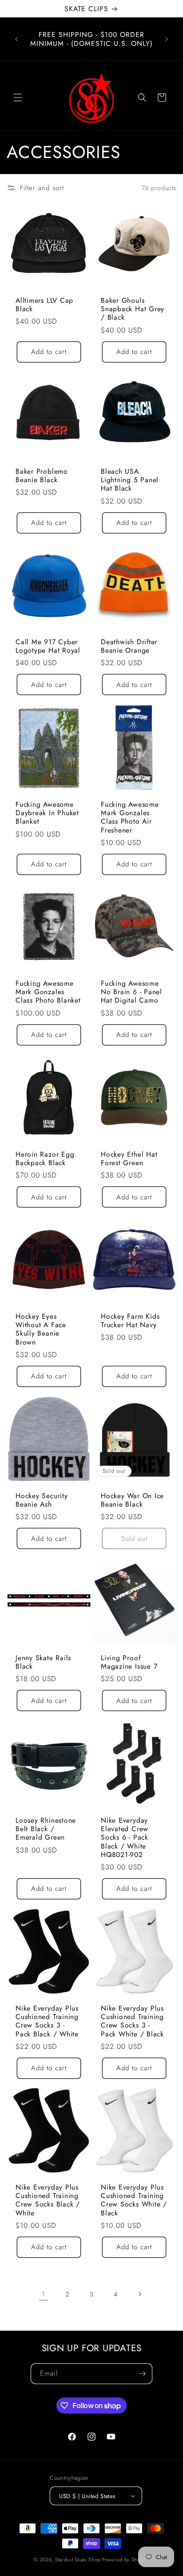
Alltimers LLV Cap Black (44, 305)
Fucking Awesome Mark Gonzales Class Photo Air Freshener (130, 817)
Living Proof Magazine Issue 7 (129, 1662)
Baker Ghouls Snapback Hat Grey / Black (133, 309)
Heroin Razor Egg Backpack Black (45, 1158)
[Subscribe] (142, 2374)
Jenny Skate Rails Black (43, 1662)
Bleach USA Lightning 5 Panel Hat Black (130, 480)
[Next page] (139, 2294)
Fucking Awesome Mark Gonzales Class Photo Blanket (48, 992)
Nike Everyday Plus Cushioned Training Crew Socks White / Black (134, 2200)
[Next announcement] (167, 39)
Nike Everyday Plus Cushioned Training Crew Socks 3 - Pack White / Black (132, 2021)
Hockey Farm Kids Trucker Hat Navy (130, 1321)
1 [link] (44, 2294)
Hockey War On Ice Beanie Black (132, 1500)
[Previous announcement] (16, 39)
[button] (18, 98)
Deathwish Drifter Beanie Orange (129, 646)
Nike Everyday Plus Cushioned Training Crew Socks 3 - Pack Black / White (47, 2021)
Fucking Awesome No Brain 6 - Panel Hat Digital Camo (131, 992)
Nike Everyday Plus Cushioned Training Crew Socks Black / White (48, 2200)
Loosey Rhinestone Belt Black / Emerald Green (46, 1829)
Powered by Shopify (126, 2560)
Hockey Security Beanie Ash (42, 1500)
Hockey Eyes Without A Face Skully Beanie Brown (41, 1329)
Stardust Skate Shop (78, 2560)
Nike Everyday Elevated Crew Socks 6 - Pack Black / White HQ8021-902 (125, 1837)
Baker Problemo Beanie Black (42, 475)
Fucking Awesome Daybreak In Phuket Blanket (47, 813)
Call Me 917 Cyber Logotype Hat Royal (48, 646)
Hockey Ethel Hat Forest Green (129, 1158)
